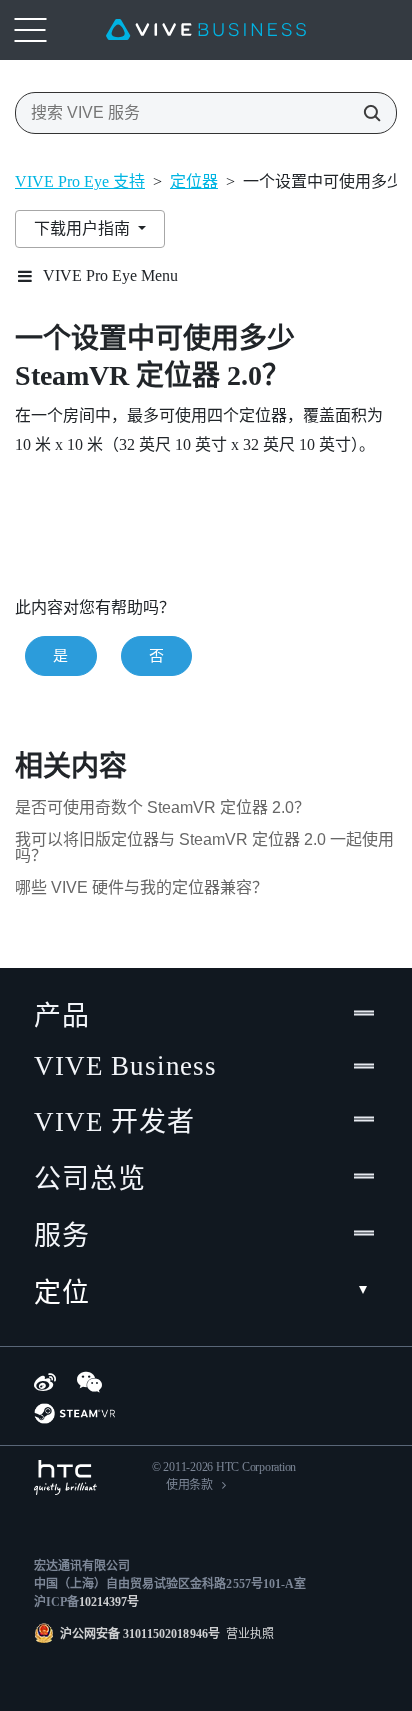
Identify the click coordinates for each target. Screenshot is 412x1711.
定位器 (194, 181)
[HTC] (65, 1477)
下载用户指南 (84, 228)
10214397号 (109, 1602)
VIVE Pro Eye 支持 (80, 181)
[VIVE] (206, 30)
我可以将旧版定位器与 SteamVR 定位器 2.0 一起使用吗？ (204, 847)
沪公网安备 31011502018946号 (140, 1634)
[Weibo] (45, 1382)
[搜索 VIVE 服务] (366, 113)
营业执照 (247, 1634)
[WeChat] (89, 1382)
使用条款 (189, 1485)
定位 (62, 1293)
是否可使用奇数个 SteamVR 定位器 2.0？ (162, 807)
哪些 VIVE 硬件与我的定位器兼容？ (141, 887)
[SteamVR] (74, 1413)
